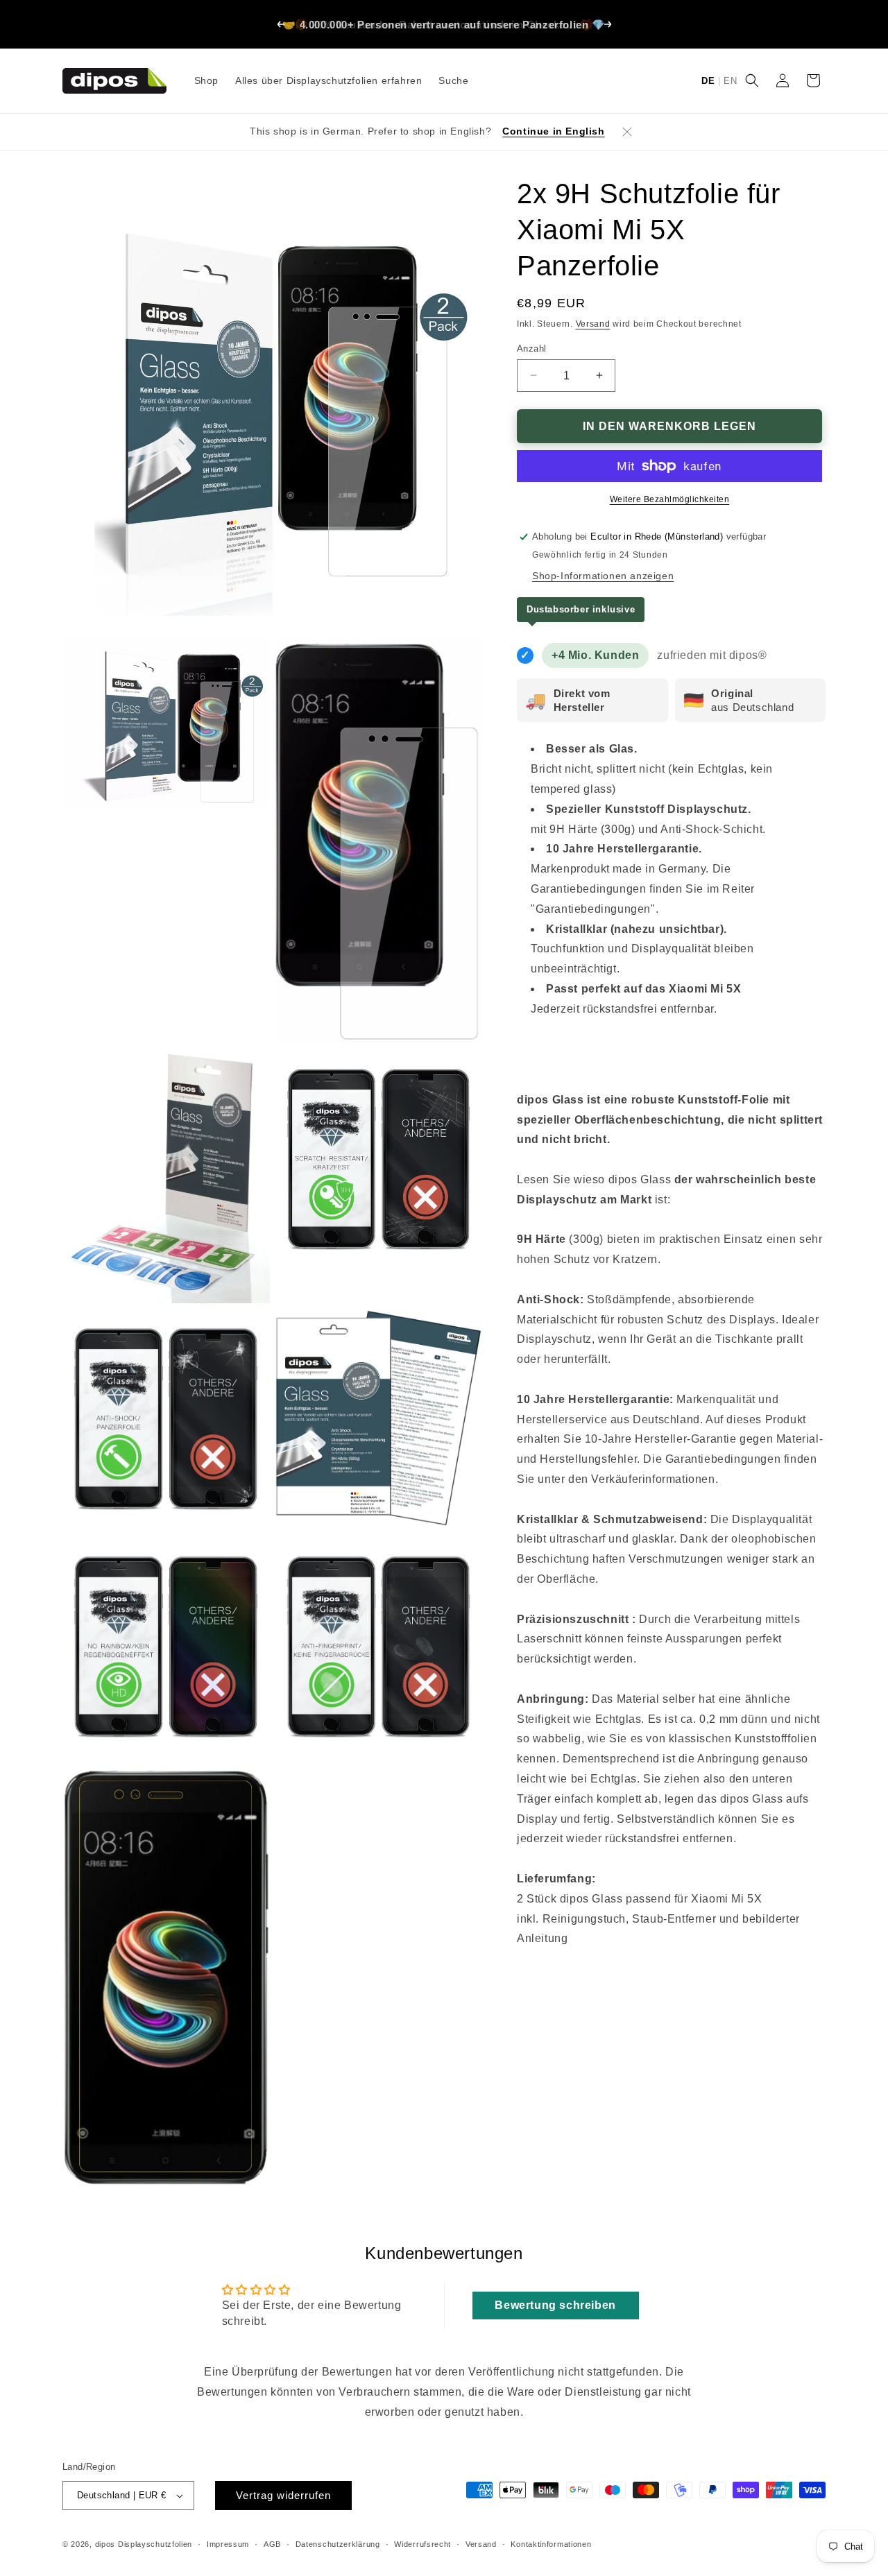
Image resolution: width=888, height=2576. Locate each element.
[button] (752, 80)
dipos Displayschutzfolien (144, 2544)
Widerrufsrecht (422, 2543)
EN (730, 81)
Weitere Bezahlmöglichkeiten (670, 499)
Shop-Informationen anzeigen (603, 575)
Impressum (228, 2543)
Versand (593, 324)
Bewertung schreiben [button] (555, 2305)
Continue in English (553, 131)
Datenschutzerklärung (338, 2543)
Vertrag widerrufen (283, 2495)
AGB (272, 2543)
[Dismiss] (627, 132)
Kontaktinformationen (551, 2543)
